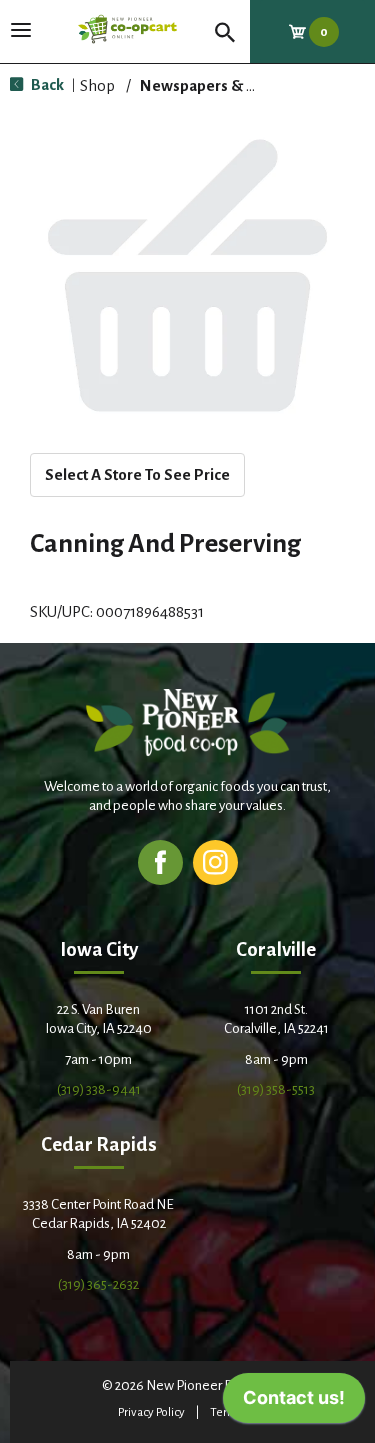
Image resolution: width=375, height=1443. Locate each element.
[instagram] (215, 861)
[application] (294, 1403)
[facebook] (160, 861)
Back (46, 84)
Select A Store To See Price (137, 474)
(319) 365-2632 (98, 1284)
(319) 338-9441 (99, 1089)
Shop (97, 85)
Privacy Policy (151, 1412)
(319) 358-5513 (276, 1089)
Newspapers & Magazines (231, 85)
